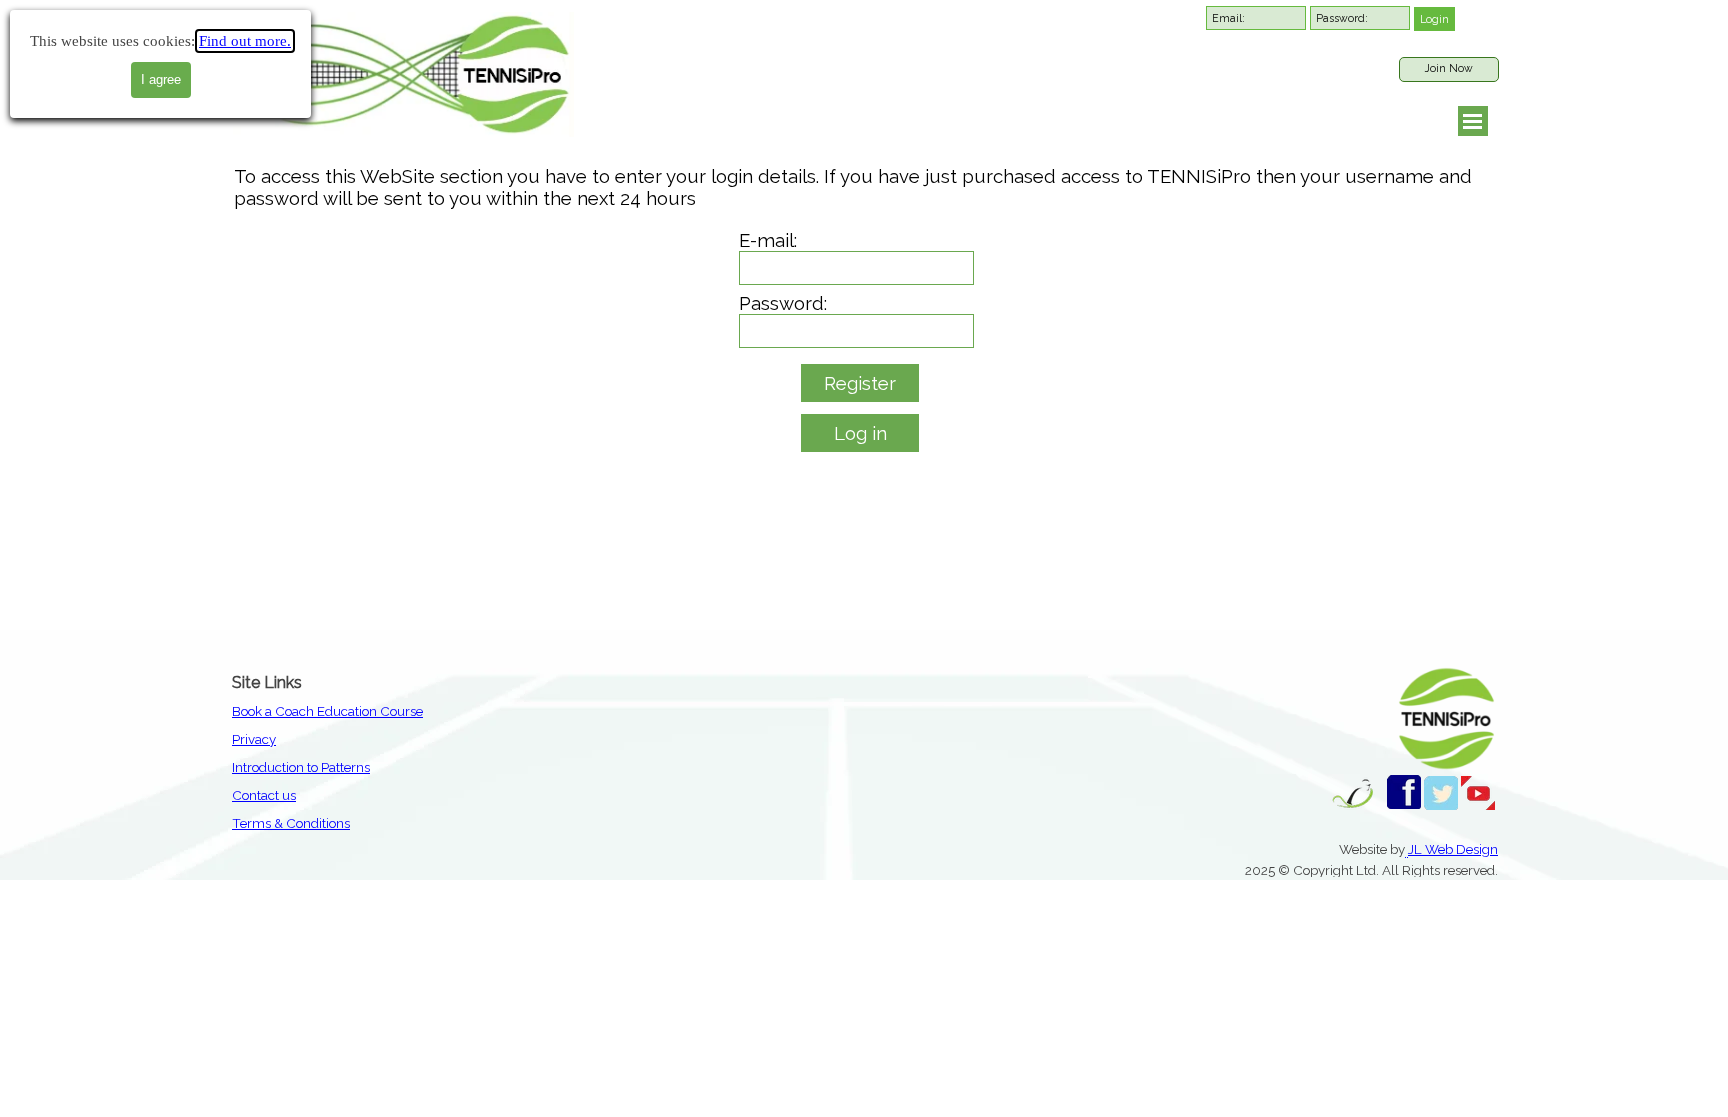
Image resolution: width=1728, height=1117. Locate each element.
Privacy (254, 739)
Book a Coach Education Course (327, 711)
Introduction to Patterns (301, 767)
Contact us (264, 795)
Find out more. (245, 41)
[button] (1406, 849)
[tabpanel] (411, 765)
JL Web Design (1453, 849)
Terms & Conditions (291, 823)
